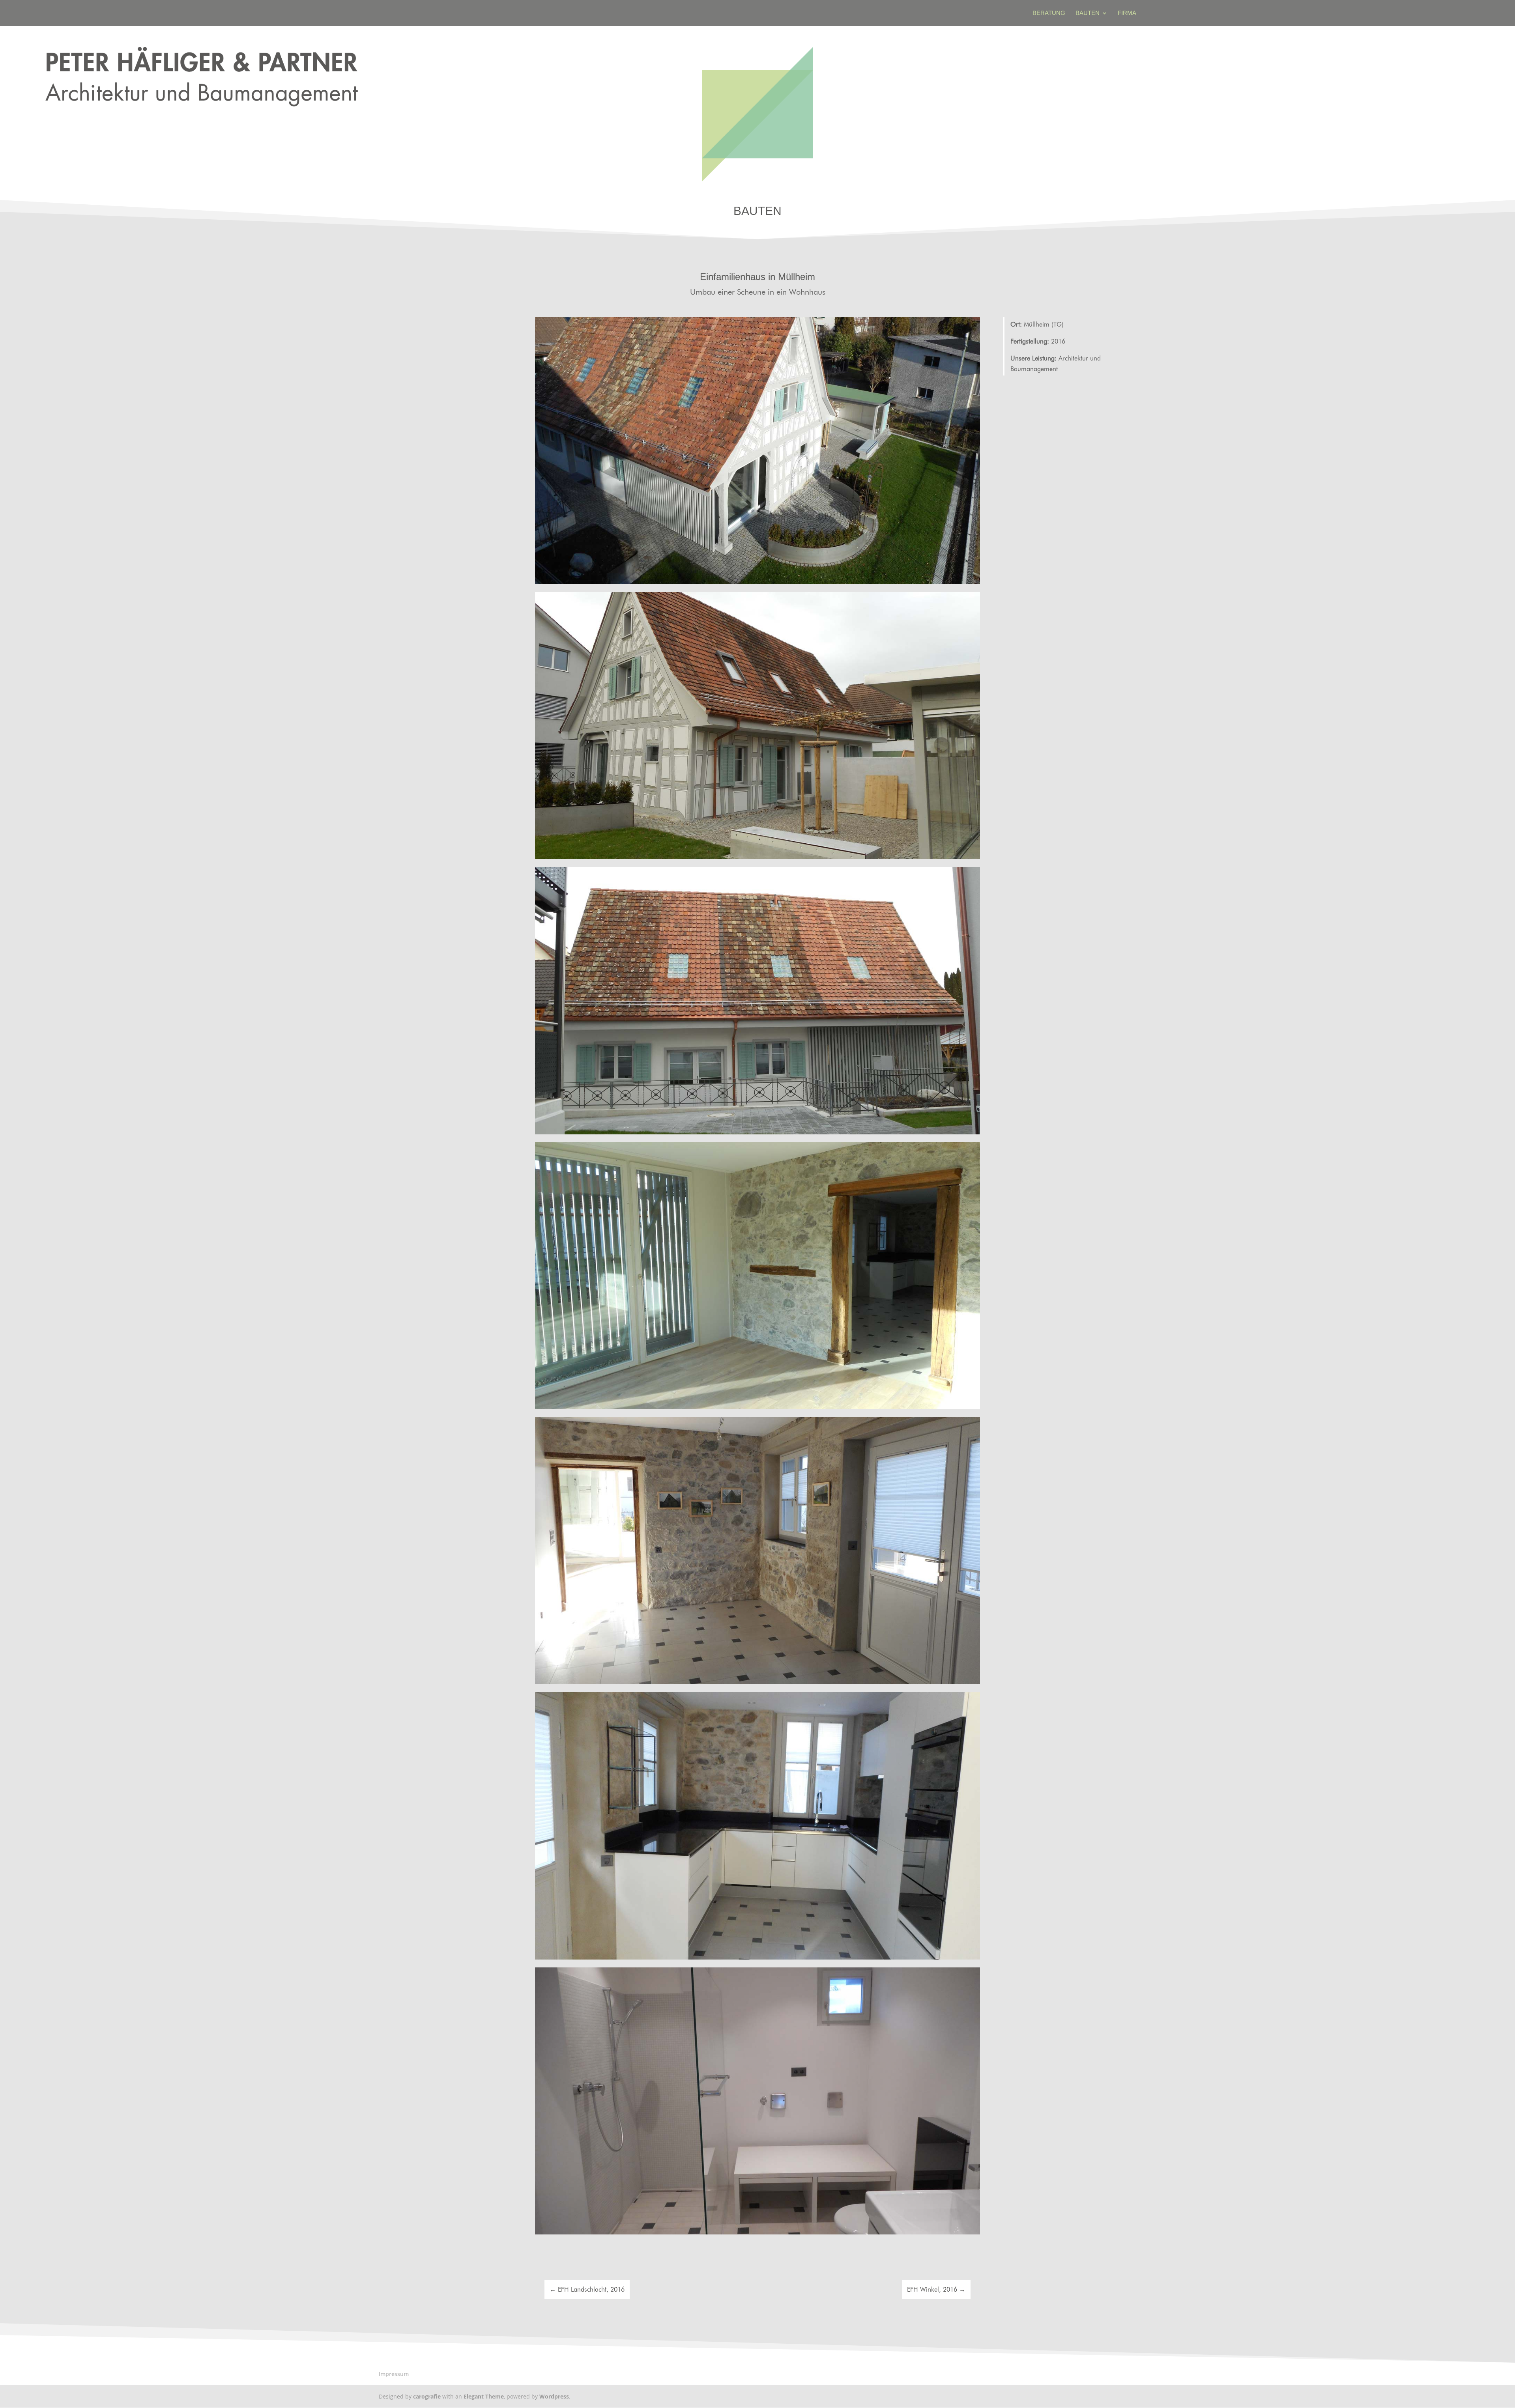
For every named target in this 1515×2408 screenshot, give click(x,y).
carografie (427, 2396)
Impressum (394, 2374)
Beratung (1049, 13)
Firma (1127, 13)
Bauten (1088, 13)
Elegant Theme (484, 2396)
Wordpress (554, 2396)
